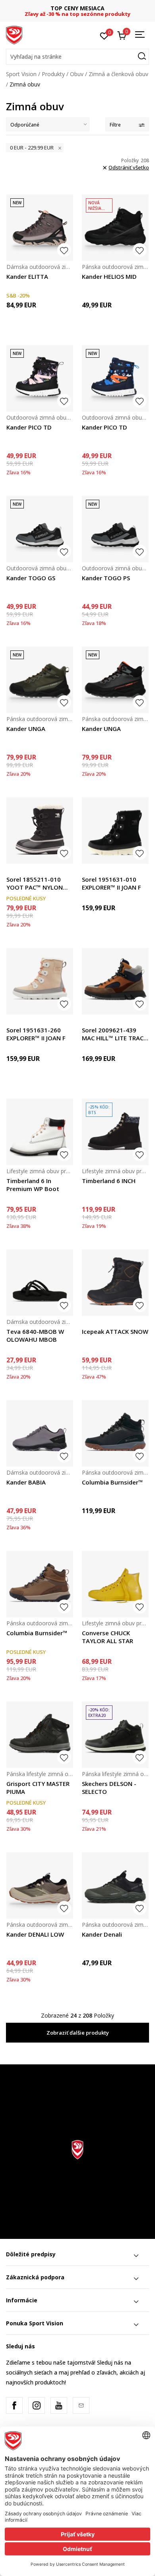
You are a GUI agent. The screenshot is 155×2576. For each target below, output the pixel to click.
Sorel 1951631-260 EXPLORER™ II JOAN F (36, 1034)
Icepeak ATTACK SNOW (115, 1331)
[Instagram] (37, 2405)
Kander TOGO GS (31, 578)
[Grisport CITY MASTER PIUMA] (40, 1735)
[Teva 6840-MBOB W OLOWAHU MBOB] (40, 1283)
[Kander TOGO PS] (115, 529)
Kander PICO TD (29, 427)
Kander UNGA (26, 729)
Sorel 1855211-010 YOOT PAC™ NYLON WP (35, 883)
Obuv (77, 74)
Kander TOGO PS (106, 578)
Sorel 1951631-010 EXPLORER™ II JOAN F (111, 883)
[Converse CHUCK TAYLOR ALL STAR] (115, 1584)
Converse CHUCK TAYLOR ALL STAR (108, 1637)
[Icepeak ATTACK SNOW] (115, 1283)
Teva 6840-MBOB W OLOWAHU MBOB (35, 1335)
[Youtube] (59, 2405)
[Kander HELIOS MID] (115, 228)
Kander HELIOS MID (109, 276)
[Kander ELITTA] (40, 228)
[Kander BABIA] (40, 1433)
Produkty (53, 74)
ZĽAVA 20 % (77, 8)
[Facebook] (14, 2405)
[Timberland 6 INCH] (115, 1132)
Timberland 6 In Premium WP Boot (33, 1185)
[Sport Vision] (14, 35)
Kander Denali (102, 1934)
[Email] (81, 2405)
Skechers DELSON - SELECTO (109, 1788)
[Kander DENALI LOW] (40, 1885)
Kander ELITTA (27, 276)
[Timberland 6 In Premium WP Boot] (40, 1132)
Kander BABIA (26, 1482)
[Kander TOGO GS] (40, 529)
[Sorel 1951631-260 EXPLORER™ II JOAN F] (40, 981)
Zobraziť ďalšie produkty (78, 2033)
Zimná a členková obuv (118, 74)
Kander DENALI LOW (35, 1934)
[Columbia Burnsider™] (115, 1433)
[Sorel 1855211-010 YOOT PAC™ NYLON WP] (40, 831)
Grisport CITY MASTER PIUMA (38, 1788)
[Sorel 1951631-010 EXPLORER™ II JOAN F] (115, 831)
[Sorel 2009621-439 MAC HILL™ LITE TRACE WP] (115, 981)
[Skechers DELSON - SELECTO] (115, 1735)
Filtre (115, 125)
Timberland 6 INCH (109, 1181)
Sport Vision (21, 74)
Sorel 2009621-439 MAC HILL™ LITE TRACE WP (114, 1034)
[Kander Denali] (115, 1885)
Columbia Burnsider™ (112, 1482)
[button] (77, 57)
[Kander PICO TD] (40, 378)
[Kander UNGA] (40, 680)
